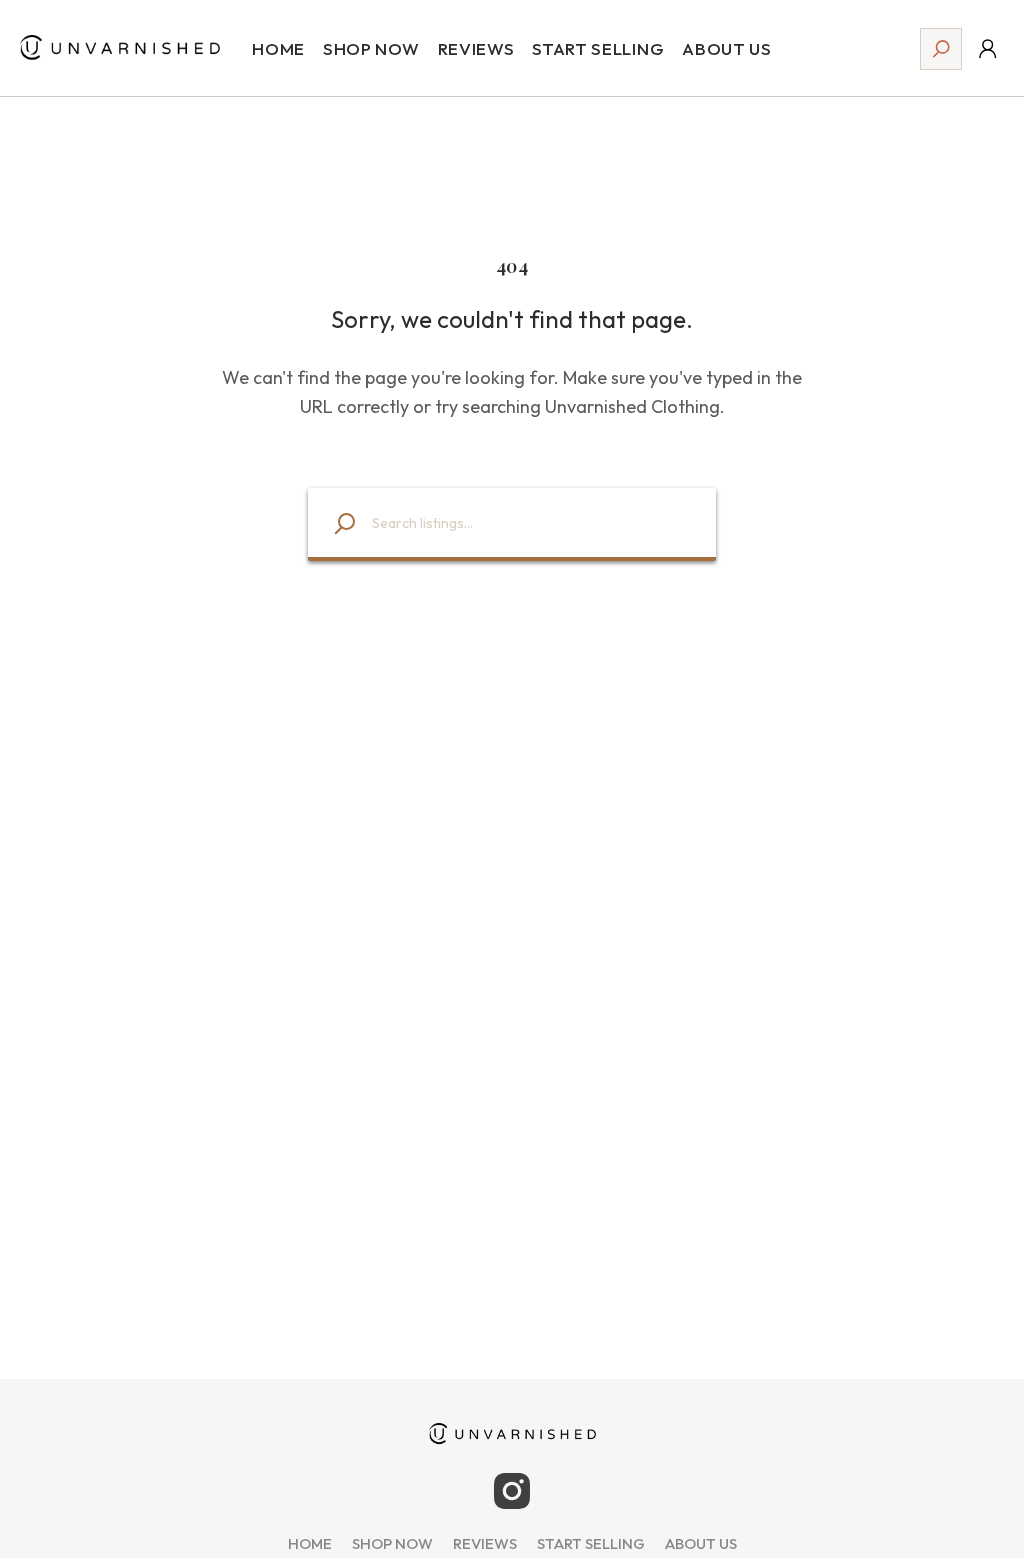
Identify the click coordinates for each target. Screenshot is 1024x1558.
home (310, 1544)
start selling (591, 1544)
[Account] (987, 48)
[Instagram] (512, 1491)
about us (701, 1544)
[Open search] (941, 49)
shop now (392, 1544)
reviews (485, 1544)
